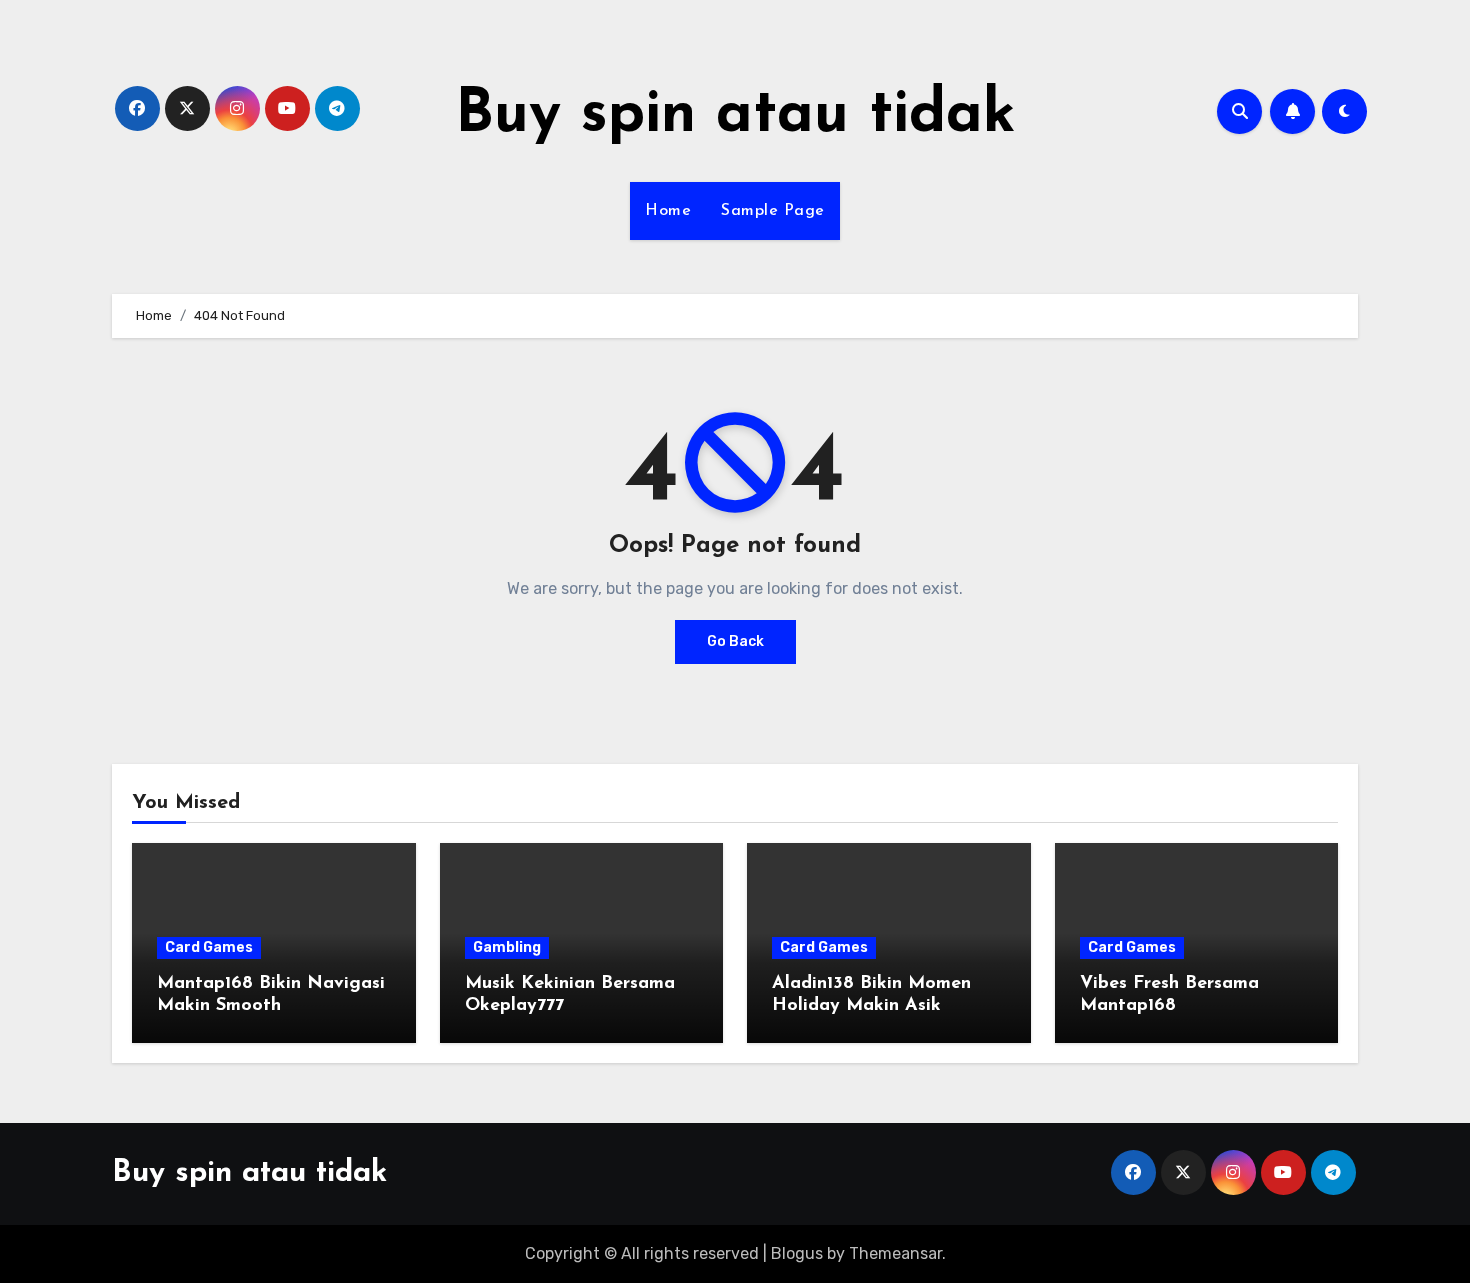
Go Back (735, 641)
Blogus (797, 1253)
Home (668, 211)
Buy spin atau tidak (735, 116)
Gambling (507, 947)
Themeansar (895, 1253)
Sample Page (773, 211)
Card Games (209, 947)
